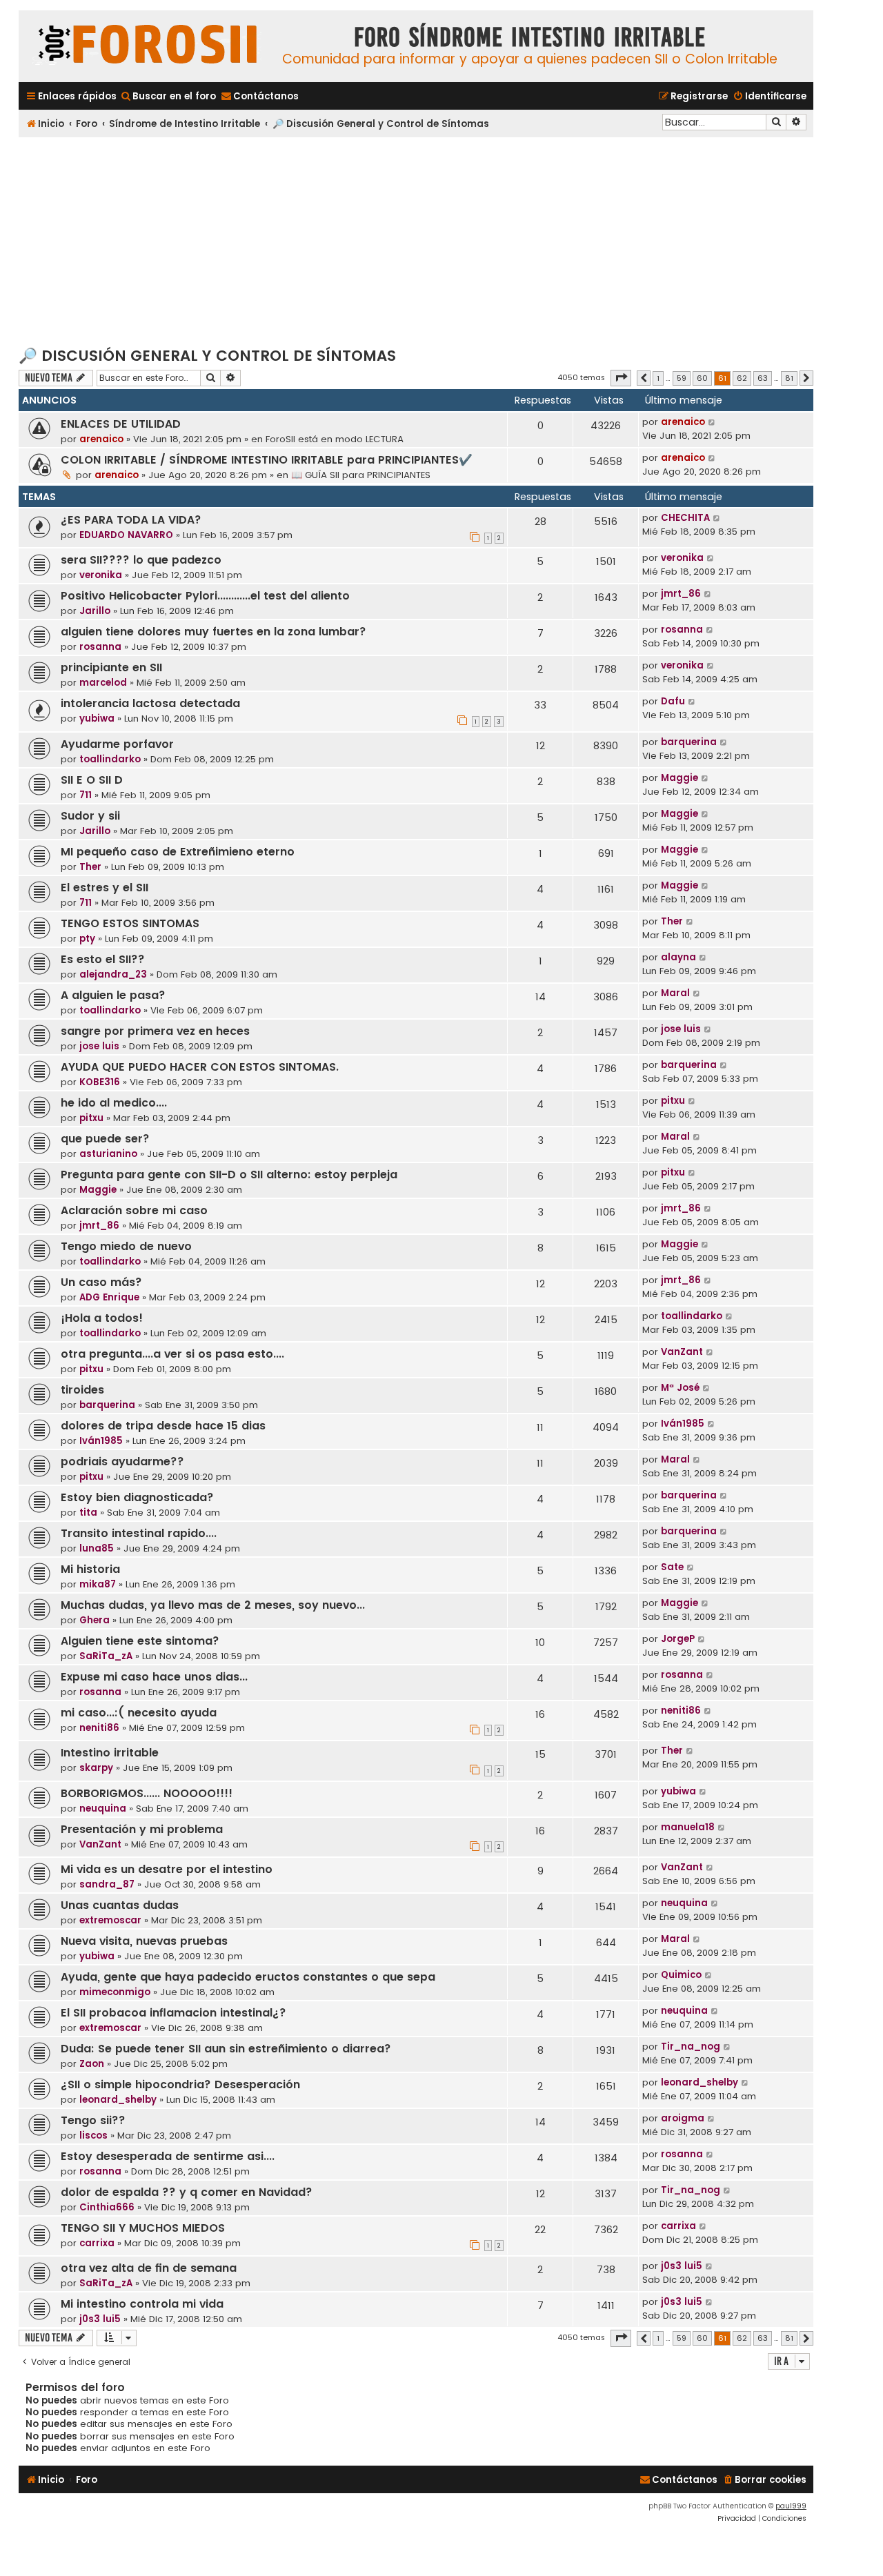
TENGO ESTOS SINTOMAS (130, 923)
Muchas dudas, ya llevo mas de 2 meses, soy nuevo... (213, 1605)
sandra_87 (107, 1884)
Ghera (95, 1620)
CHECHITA (685, 518)
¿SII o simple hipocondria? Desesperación (180, 2084)
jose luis (99, 1046)
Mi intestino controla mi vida (142, 2304)
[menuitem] (168, 96)
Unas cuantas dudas (120, 1905)
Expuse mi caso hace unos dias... (154, 1677)
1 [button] (658, 378)
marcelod (103, 683)
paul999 (791, 2506)
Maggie (679, 778)
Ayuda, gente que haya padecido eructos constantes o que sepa (248, 1977)
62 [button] (742, 378)
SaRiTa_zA (106, 1656)
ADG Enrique (109, 1297)
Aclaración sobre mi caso (134, 1210)
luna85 (97, 1548)
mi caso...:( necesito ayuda (139, 1713)
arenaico (101, 439)
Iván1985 (101, 1441)
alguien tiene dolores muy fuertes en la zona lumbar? (214, 632)
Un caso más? (101, 1282)
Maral (675, 993)
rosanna (100, 647)
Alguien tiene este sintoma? (140, 1641)
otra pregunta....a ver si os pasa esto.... (172, 1354)
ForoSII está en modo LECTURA (335, 439)
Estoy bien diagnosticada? (137, 1497)
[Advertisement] (416, 241)
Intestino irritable (110, 1753)
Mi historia (90, 1569)
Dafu (673, 701)
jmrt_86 (681, 594)
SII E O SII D (92, 780)
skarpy (96, 1768)
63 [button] (763, 378)
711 (86, 795)
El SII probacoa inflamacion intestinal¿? (173, 2013)
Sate (672, 1567)
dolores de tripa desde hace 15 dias (163, 1426)
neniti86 (99, 1728)
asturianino (108, 1154)
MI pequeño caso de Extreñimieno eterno (178, 852)
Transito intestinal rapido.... (139, 1533)
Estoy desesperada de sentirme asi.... (168, 2156)
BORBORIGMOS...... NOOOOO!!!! (147, 1793)
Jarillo (95, 611)
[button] (621, 378)
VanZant (682, 1352)
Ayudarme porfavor (117, 744)
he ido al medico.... (114, 1103)
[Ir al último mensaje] (712, 422)
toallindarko (110, 759)
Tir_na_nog (691, 2047)
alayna (678, 957)
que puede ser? (105, 1139)
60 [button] (702, 378)
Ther (90, 867)
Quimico (681, 1975)
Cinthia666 (107, 2207)
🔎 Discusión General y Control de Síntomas (207, 356)
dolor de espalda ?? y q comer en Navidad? (187, 2192)
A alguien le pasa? (113, 995)
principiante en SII (111, 667)
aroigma (683, 2118)
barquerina (689, 742)
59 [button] (682, 378)
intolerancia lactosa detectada (150, 703)
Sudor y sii (90, 816)
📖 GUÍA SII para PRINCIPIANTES (361, 475)
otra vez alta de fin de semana (149, 2268)
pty (87, 939)
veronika (101, 575)
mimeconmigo (115, 1992)
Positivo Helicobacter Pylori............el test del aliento (205, 596)
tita (88, 1513)
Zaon (92, 2064)
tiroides (82, 1390)
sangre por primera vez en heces (155, 1031)
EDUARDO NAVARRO (126, 535)
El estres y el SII (105, 888)
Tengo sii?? (93, 2120)
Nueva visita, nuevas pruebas (144, 1941)
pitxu (91, 1118)
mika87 (98, 1584)
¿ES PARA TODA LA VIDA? (131, 520)
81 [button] (789, 378)
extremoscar (110, 1920)
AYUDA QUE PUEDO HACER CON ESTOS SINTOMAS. (200, 1067)
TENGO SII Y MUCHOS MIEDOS (143, 2228)
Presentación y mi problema (142, 1829)
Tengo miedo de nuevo (126, 1246)
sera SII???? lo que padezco (141, 560)
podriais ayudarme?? (122, 1462)
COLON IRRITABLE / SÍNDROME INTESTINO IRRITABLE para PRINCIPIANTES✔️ (267, 460)
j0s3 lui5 (682, 2266)
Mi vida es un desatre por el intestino (167, 1869)
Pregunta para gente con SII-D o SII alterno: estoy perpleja (229, 1175)
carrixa (97, 2243)
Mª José (680, 1388)
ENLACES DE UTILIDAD (121, 424)
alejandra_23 (113, 974)
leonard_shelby (118, 2100)
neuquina (103, 1809)
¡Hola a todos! (102, 1318)
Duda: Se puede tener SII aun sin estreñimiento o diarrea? (226, 2049)
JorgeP (678, 1639)
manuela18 (688, 1827)
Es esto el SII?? (103, 959)
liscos (93, 2136)
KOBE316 (100, 1082)
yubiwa (97, 719)
